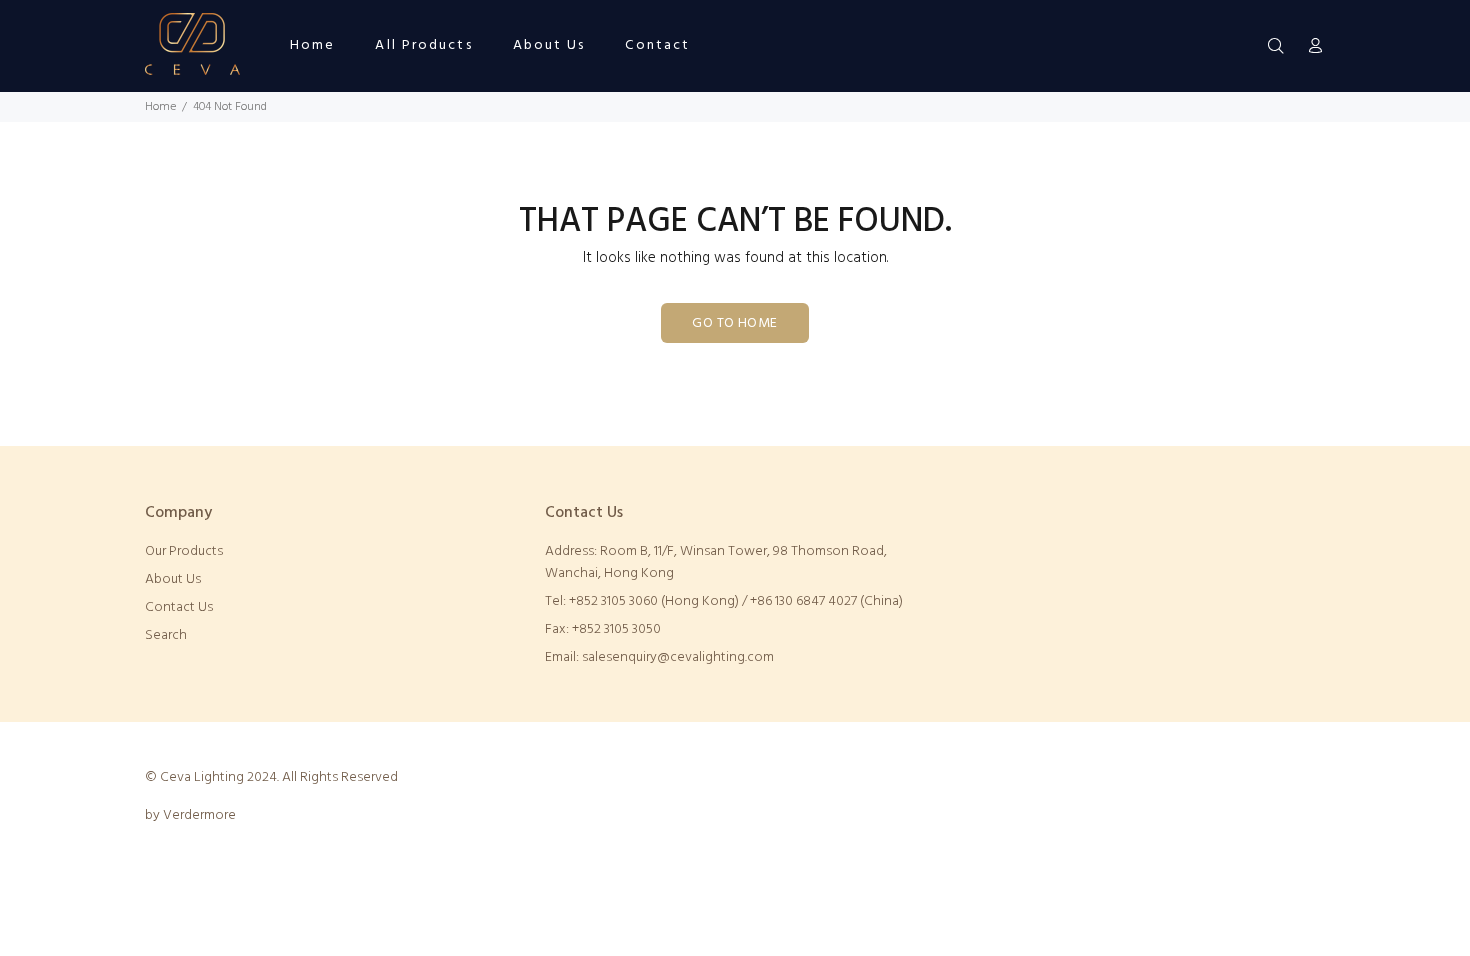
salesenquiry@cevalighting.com (678, 657)
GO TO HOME (734, 323)
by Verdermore (190, 815)
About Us (173, 579)
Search (166, 635)
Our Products (184, 551)
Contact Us (179, 607)
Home (160, 107)
